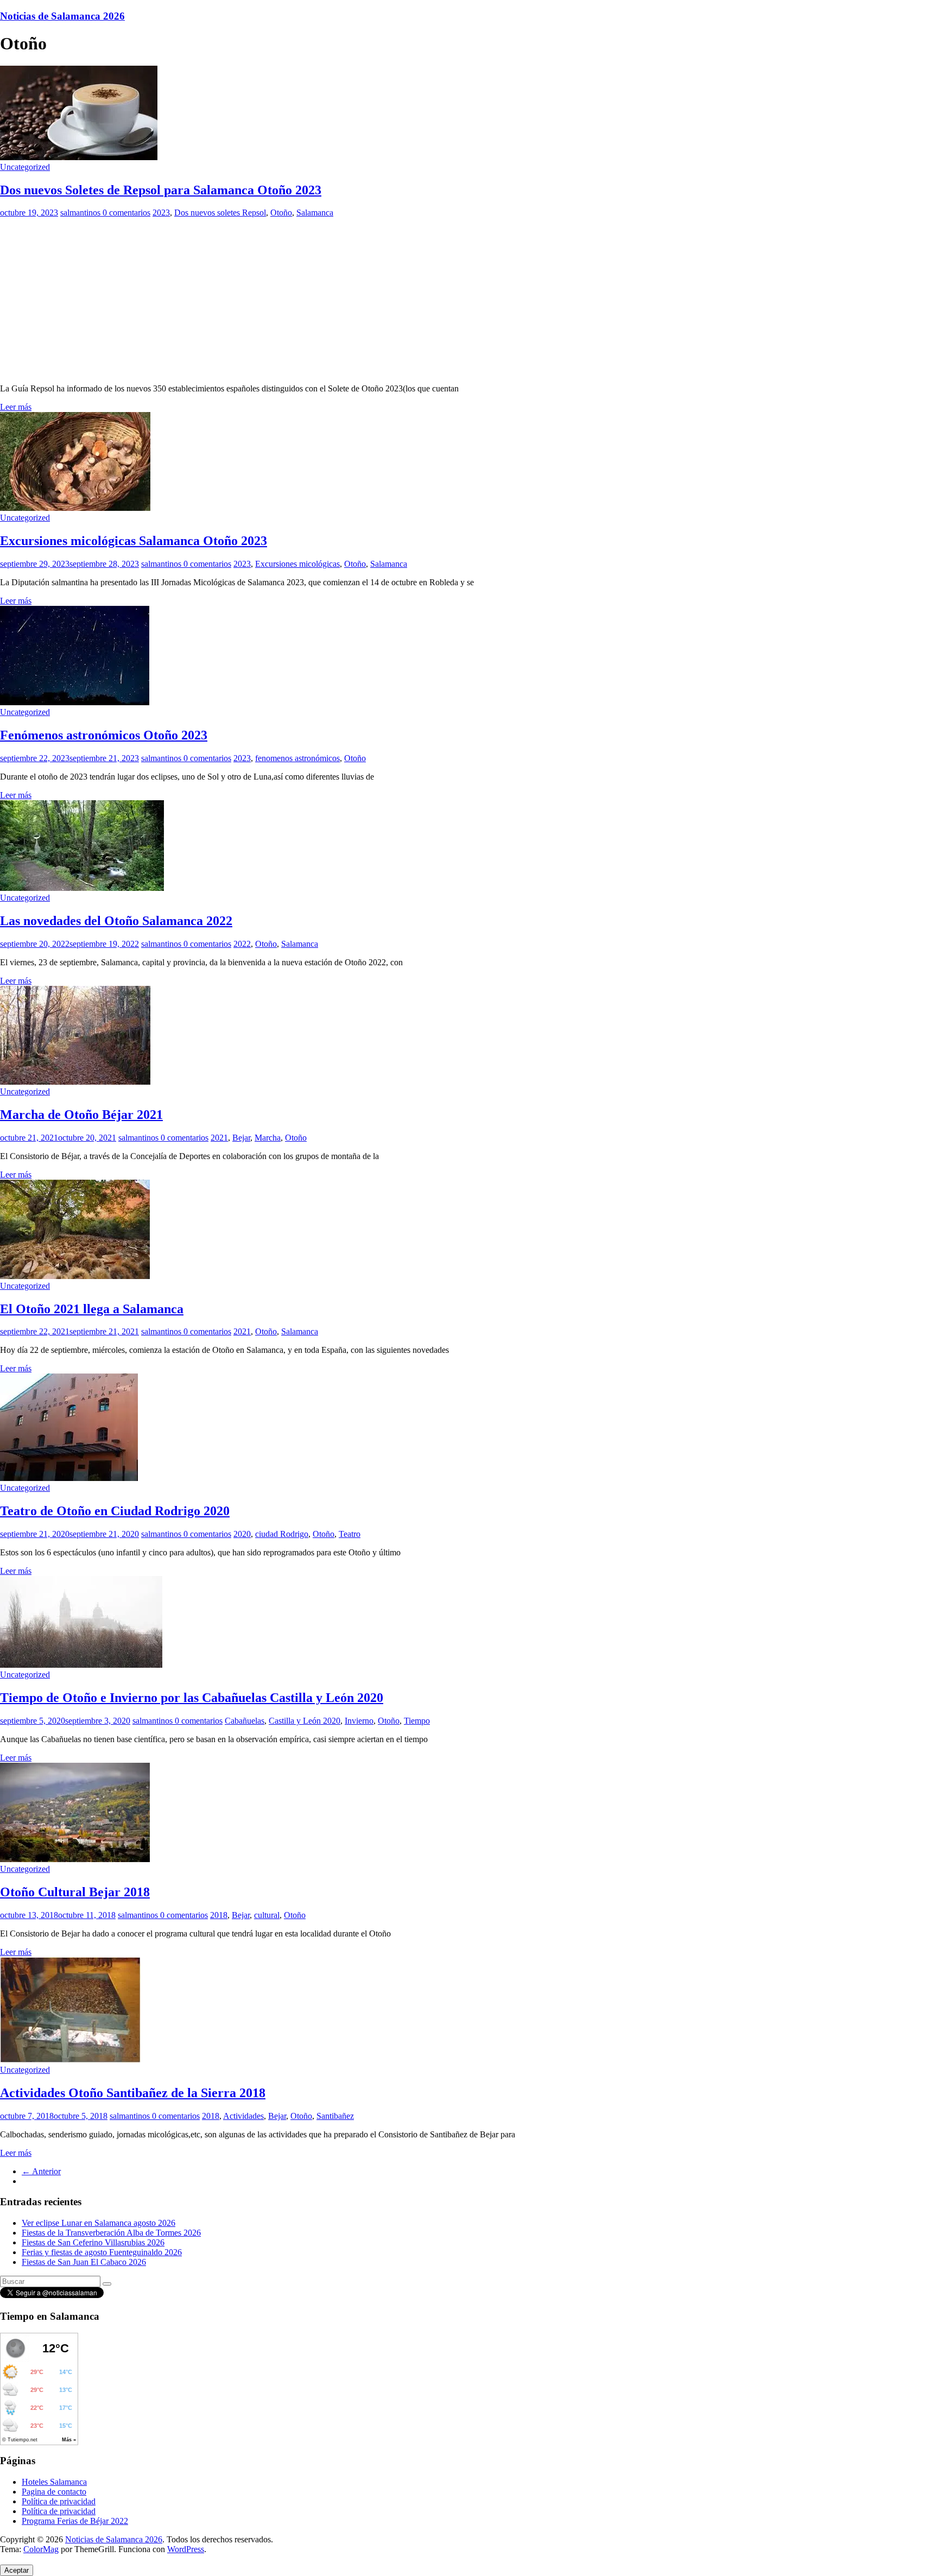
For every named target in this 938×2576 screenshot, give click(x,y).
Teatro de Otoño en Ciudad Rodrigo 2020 (115, 1511)
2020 (242, 1534)
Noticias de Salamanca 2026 (62, 16)
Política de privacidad (59, 2501)
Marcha (268, 1138)
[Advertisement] (469, 299)
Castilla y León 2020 (305, 1721)
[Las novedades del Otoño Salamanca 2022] (82, 888)
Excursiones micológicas (297, 564)
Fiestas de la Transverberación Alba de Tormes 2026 (111, 2233)
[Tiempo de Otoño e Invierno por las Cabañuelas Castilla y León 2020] (81, 1665)
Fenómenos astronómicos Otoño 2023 (104, 735)
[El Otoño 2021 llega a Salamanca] (75, 1276)
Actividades (243, 2116)
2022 (242, 944)
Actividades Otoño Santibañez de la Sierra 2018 (133, 2093)
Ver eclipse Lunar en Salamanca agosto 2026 (99, 2223)
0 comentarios (126, 213)
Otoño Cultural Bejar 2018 (75, 1892)
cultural (267, 1915)
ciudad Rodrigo (282, 1534)
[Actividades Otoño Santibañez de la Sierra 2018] (70, 2060)
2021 (219, 1138)
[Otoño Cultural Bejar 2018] (75, 1859)
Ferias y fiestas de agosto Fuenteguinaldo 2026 (102, 2252)
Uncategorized (25, 167)
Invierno (359, 1721)
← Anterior (41, 2171)
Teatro (350, 1534)
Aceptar (17, 2570)
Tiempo (417, 1721)
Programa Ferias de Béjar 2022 (75, 2521)
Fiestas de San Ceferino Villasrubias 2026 (93, 2242)
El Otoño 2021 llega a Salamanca (92, 1309)
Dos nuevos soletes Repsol (220, 213)
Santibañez (335, 2116)
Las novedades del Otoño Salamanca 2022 (116, 921)
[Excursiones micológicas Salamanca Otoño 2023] (75, 508)
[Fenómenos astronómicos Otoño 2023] (75, 702)
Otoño (281, 213)
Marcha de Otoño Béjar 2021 (81, 1115)
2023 (161, 213)
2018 (219, 1915)
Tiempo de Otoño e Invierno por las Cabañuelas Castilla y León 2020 (192, 1698)
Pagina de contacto (54, 2492)
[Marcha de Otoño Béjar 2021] (75, 1082)
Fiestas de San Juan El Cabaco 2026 (84, 2262)
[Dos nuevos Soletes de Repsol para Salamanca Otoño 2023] (79, 157)
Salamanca (315, 213)
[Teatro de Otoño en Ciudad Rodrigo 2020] (69, 1478)
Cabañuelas (245, 1721)
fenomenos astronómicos (297, 758)
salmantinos (81, 213)
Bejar (241, 1138)
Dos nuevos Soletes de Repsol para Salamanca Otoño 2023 (161, 190)
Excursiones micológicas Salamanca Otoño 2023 (134, 541)
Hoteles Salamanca (54, 2482)
